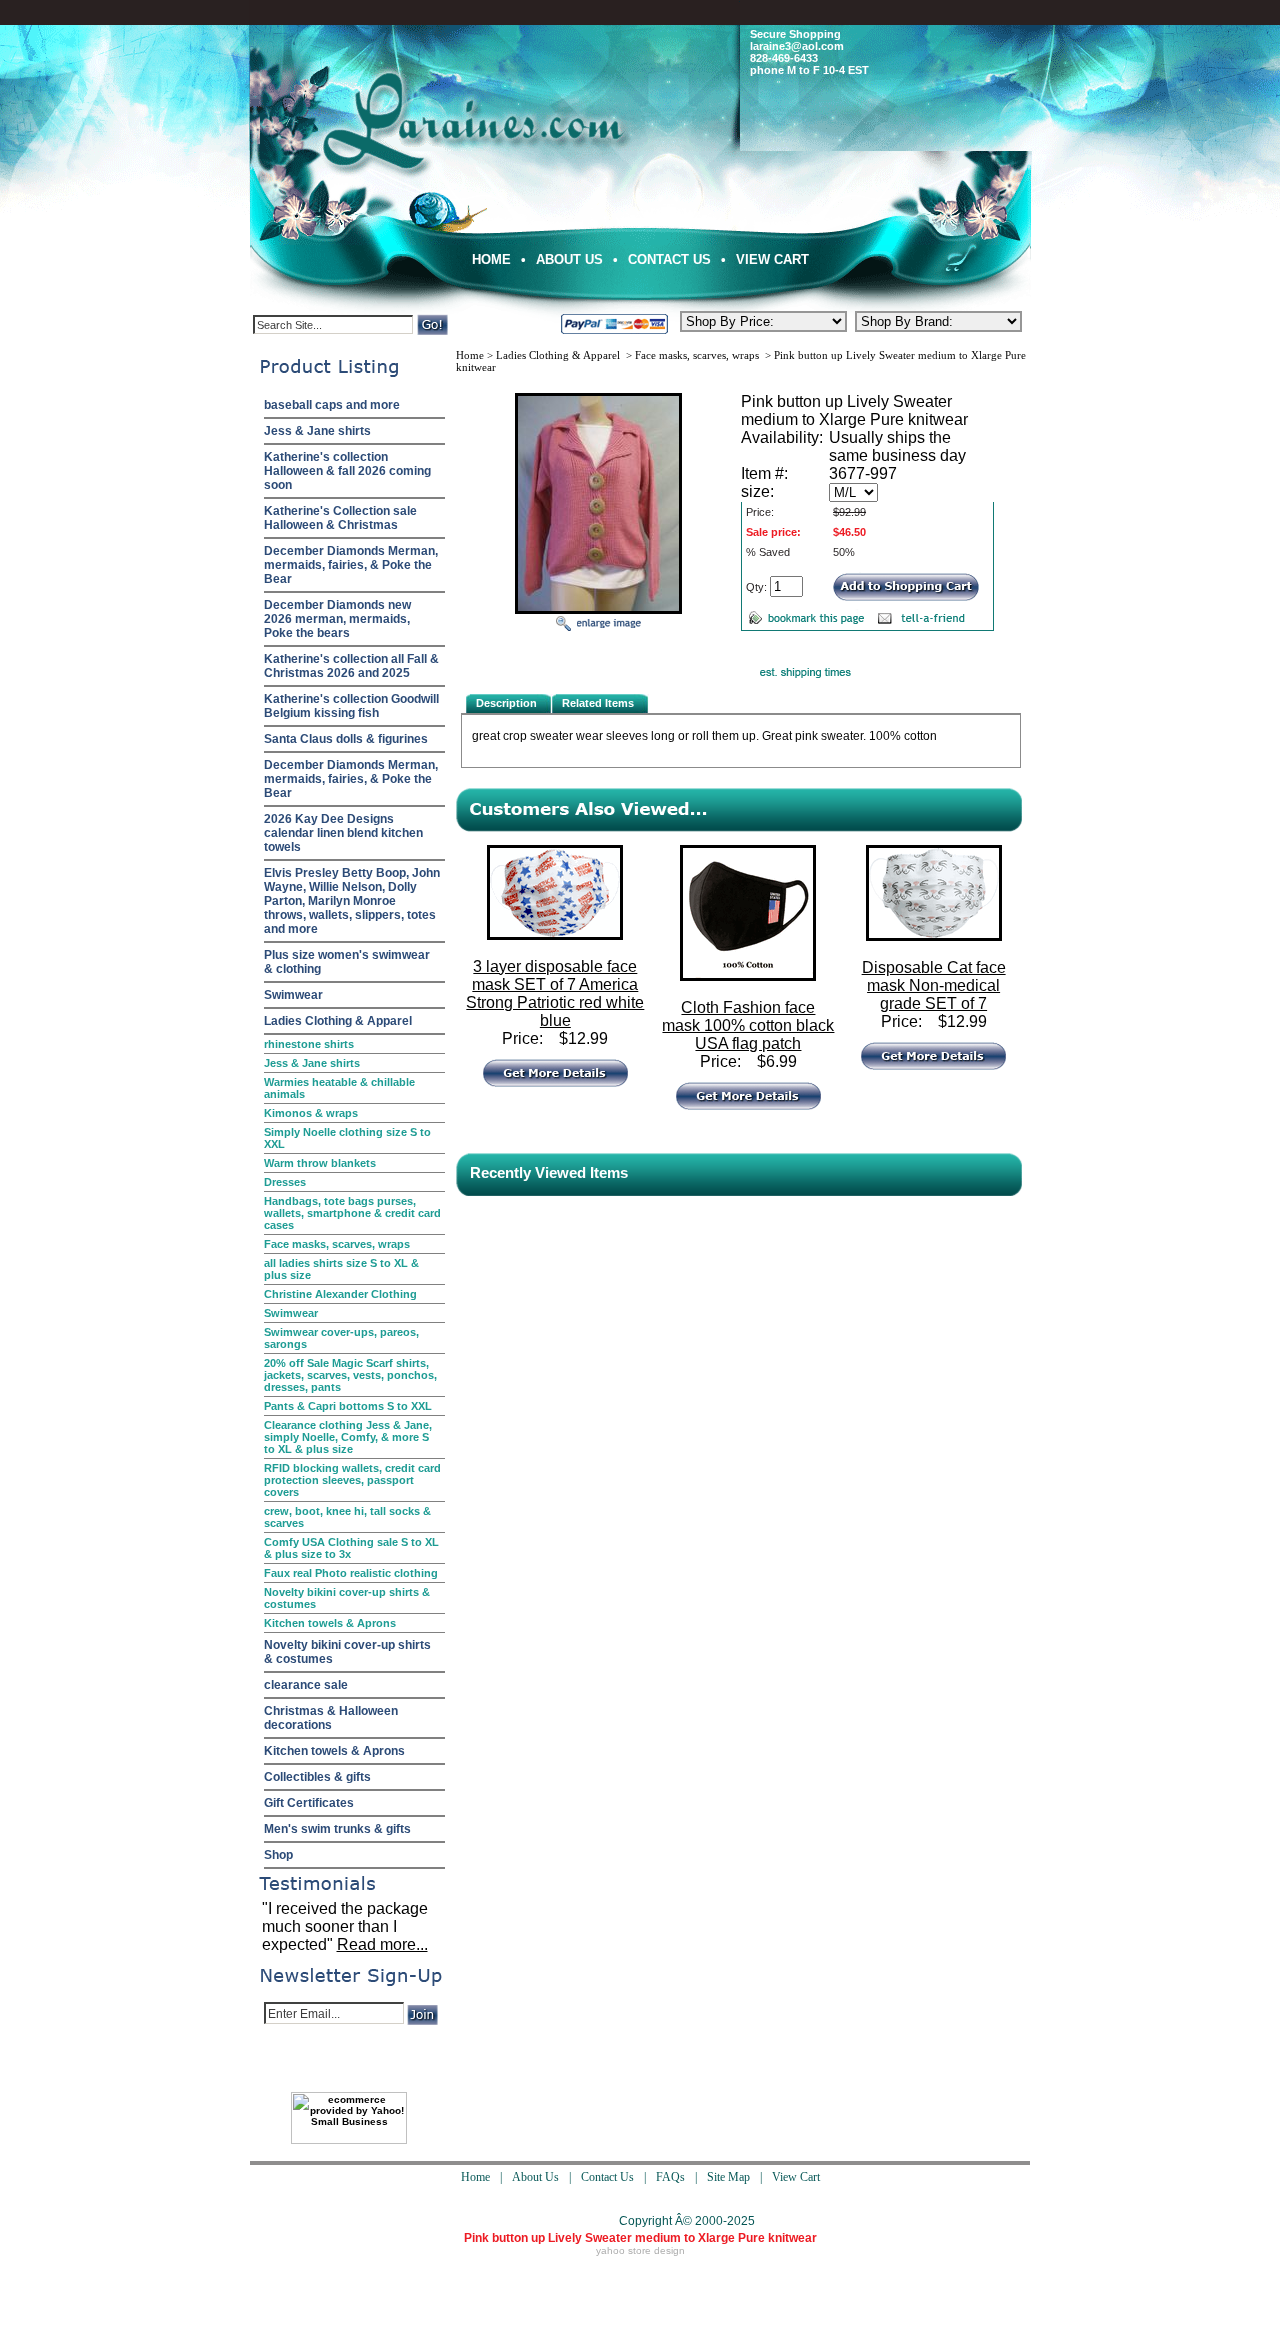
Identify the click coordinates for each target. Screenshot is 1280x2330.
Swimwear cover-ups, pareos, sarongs (341, 1338)
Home (491, 259)
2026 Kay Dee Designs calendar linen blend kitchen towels (343, 833)
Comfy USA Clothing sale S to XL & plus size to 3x (351, 1548)
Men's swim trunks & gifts (337, 1829)
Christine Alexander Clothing (340, 1294)
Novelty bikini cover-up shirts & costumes (347, 1598)
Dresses (285, 1182)
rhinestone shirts (309, 1044)
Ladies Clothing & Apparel (338, 1021)
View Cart (772, 259)
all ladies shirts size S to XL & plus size (341, 1269)
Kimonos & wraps (311, 1113)
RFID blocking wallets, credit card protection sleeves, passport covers (352, 1480)
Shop (278, 1855)
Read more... (382, 1944)
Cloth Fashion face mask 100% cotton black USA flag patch (748, 1025)
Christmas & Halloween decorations (331, 1718)
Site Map (728, 2177)
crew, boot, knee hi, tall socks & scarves (347, 1517)
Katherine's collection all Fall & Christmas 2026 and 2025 (351, 666)
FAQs (670, 2177)
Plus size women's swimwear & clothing (347, 962)
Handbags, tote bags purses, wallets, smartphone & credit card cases (352, 1213)
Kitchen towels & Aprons (330, 1623)
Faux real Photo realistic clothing (351, 1573)
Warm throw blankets (320, 1163)
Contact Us (669, 259)
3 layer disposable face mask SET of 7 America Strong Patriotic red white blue (555, 993)
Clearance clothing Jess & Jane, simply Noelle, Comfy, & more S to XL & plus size (348, 1437)
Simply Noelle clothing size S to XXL (347, 1138)
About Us (569, 259)
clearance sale (306, 1685)
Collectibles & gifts (317, 1777)
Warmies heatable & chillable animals (339, 1088)
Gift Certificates (309, 1803)
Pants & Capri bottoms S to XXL (348, 1406)
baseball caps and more (332, 405)
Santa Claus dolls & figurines (346, 739)
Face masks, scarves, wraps (337, 1244)
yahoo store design (640, 2250)
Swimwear (293, 995)
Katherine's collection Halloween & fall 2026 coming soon (347, 471)
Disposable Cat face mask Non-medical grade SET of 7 (934, 985)
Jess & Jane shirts (317, 431)
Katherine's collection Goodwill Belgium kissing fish (351, 706)
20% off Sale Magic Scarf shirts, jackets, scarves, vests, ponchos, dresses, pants (350, 1375)
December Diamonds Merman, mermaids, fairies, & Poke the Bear (351, 565)
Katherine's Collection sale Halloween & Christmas (340, 518)
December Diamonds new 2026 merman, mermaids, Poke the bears (337, 619)
